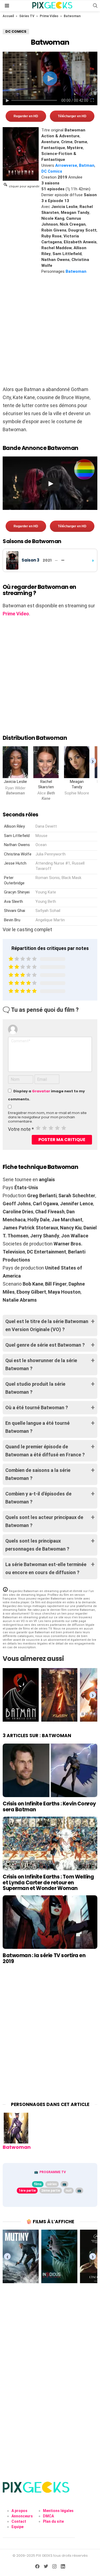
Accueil (8, 16)
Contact (19, 2521)
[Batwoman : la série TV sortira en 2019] (50, 1922)
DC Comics (52, 171)
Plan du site (53, 2521)
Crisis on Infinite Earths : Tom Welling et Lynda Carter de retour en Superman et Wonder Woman (48, 1882)
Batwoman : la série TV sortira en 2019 (44, 1958)
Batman (87, 165)
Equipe (17, 2527)
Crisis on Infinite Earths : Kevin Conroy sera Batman (49, 1806)
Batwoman (76, 271)
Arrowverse (66, 165)
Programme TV (53, 2172)
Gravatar (41, 1091)
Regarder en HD (26, 116)
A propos (19, 2511)
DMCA (48, 2516)
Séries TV (27, 16)
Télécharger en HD (72, 116)
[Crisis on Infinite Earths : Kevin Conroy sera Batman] (50, 1770)
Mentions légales (58, 2511)
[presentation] (93, 761)
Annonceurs (22, 2516)
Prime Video (49, 16)
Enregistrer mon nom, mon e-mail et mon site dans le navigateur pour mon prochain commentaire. (47, 1117)
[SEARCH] (95, 6)
